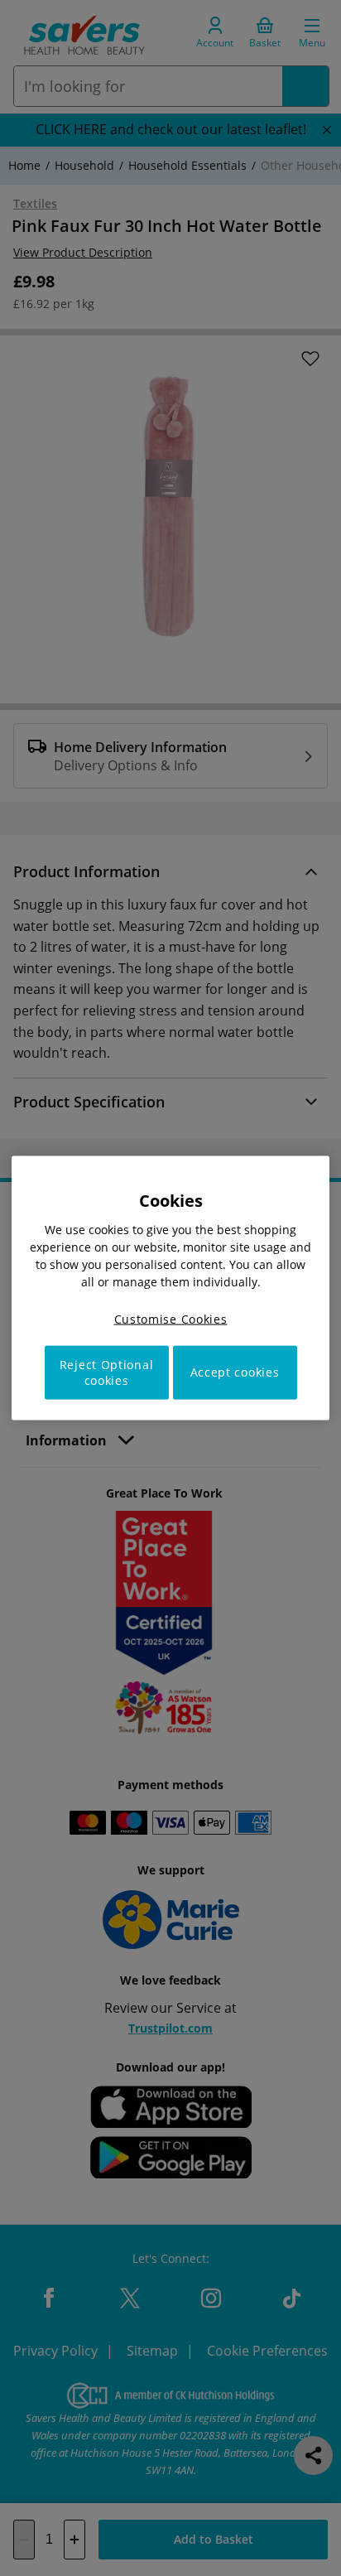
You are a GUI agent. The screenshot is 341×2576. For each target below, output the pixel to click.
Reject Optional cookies (107, 1372)
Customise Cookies (171, 1319)
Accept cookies (235, 1372)
